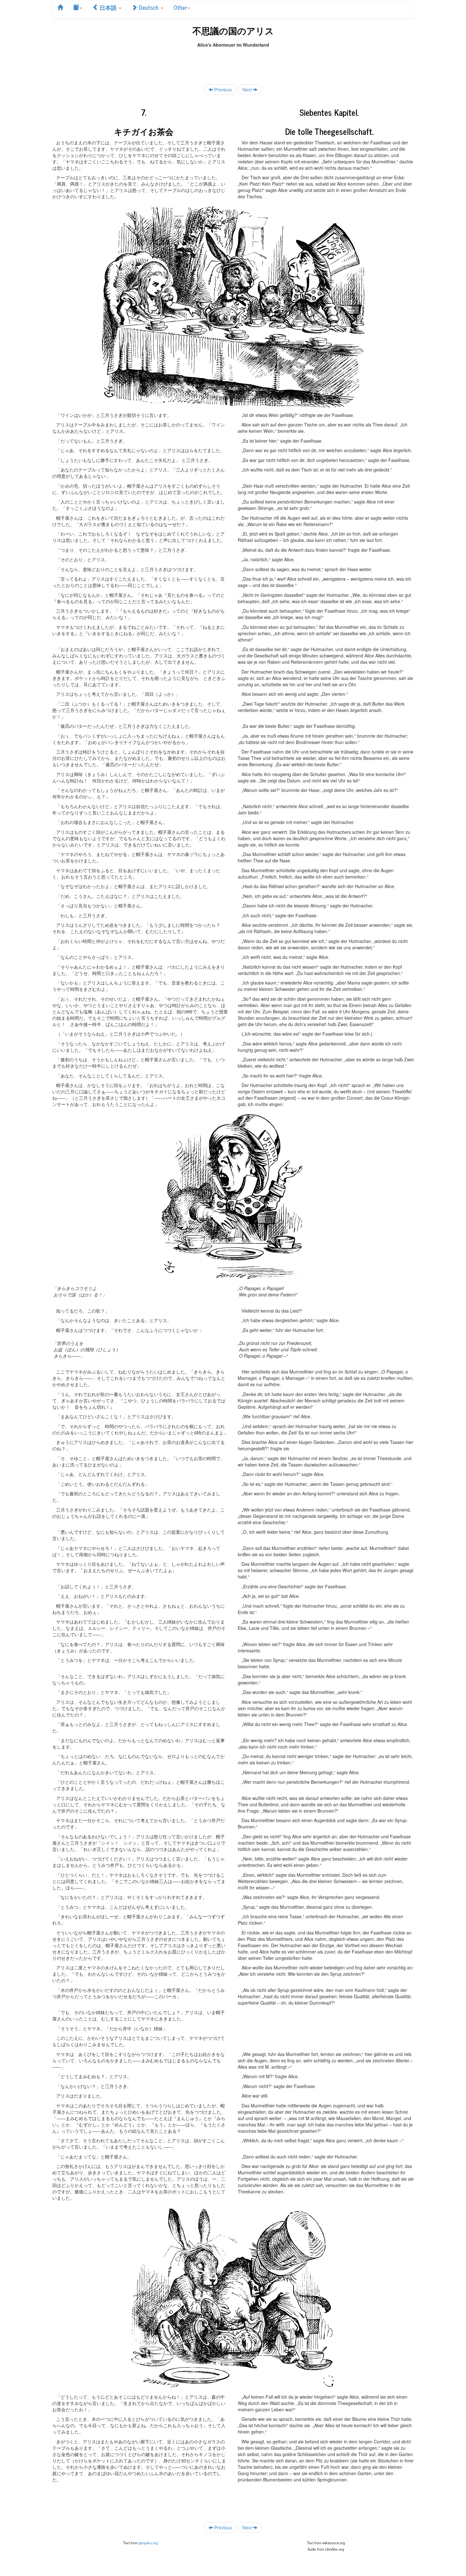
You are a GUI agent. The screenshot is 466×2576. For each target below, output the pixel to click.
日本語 (108, 7)
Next (248, 89)
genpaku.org (148, 2543)
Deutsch (149, 7)
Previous (222, 89)
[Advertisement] (233, 62)
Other (180, 7)
